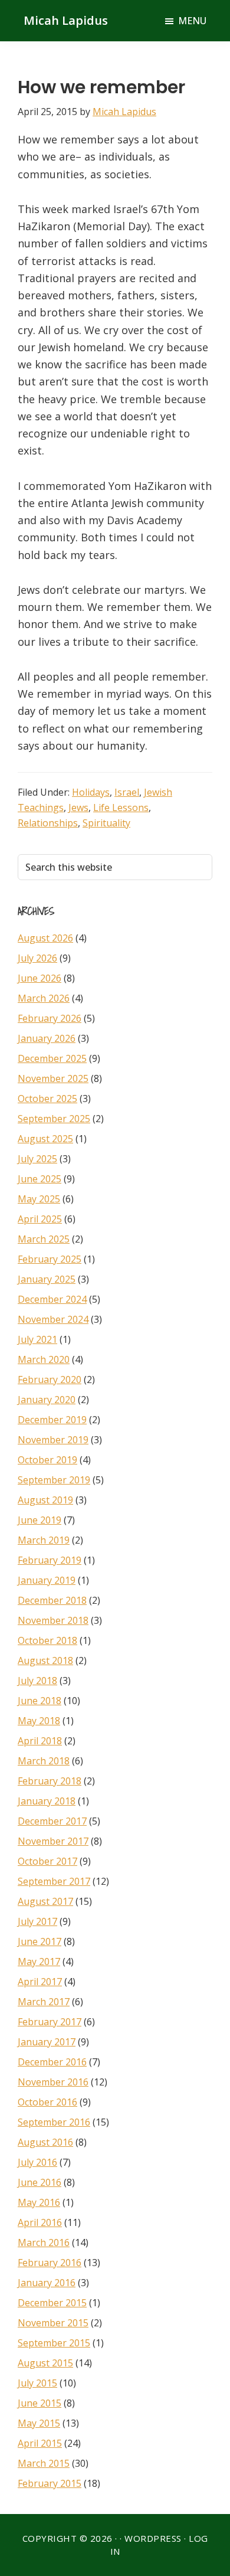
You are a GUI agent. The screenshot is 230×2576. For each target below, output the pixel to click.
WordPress (153, 2538)
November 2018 (53, 1620)
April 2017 (40, 1982)
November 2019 (53, 1440)
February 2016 (50, 2263)
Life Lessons (121, 808)
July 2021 (37, 1339)
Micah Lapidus (66, 20)
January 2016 (47, 2283)
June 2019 (40, 1520)
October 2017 (47, 1861)
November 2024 (53, 1319)
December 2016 (52, 2062)
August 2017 (45, 1901)
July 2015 (37, 2383)
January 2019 (47, 1580)
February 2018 (50, 1781)
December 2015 (52, 2303)
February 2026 (50, 1018)
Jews (78, 808)
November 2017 (53, 1841)
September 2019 (54, 1480)
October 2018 (47, 1640)
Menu (192, 21)
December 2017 (52, 1821)
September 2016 (54, 2122)
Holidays (91, 792)
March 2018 (44, 1761)
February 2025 (50, 1259)
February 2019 (50, 1560)
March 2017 (44, 2002)
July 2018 (37, 1681)
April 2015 (40, 2443)
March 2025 (44, 1239)
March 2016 (44, 2242)
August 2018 (45, 1660)
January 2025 (47, 1279)
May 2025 (39, 1199)
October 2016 (47, 2102)
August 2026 (45, 938)
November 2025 (53, 1078)
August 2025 (45, 1139)
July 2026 (37, 958)
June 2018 (40, 1701)
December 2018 (52, 1600)
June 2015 (40, 2403)
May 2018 (39, 1721)
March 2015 (44, 2463)
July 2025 (37, 1159)
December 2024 (52, 1299)
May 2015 (39, 2423)
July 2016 (37, 2162)
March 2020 (44, 1359)
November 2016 (53, 2082)
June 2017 (40, 1941)
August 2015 (45, 2363)
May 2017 (39, 1962)
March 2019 (44, 1540)
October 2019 (47, 1460)
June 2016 (40, 2182)
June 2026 (40, 978)
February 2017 (50, 2022)
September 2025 (54, 1119)
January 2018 (47, 1801)
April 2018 (40, 1741)
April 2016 (40, 2222)
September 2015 (54, 2343)
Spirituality (106, 823)
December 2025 (52, 1058)
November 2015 (53, 2323)
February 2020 (50, 1379)
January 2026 (47, 1038)
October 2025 (47, 1099)
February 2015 (50, 2483)
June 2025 (40, 1179)
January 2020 (47, 1400)
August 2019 (45, 1500)
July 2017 (37, 1921)
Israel (127, 792)
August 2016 (45, 2142)
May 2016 (39, 2202)
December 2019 (52, 1420)
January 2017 (47, 2042)
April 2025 (40, 1219)
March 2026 (44, 998)
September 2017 (54, 1881)
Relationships (48, 823)
